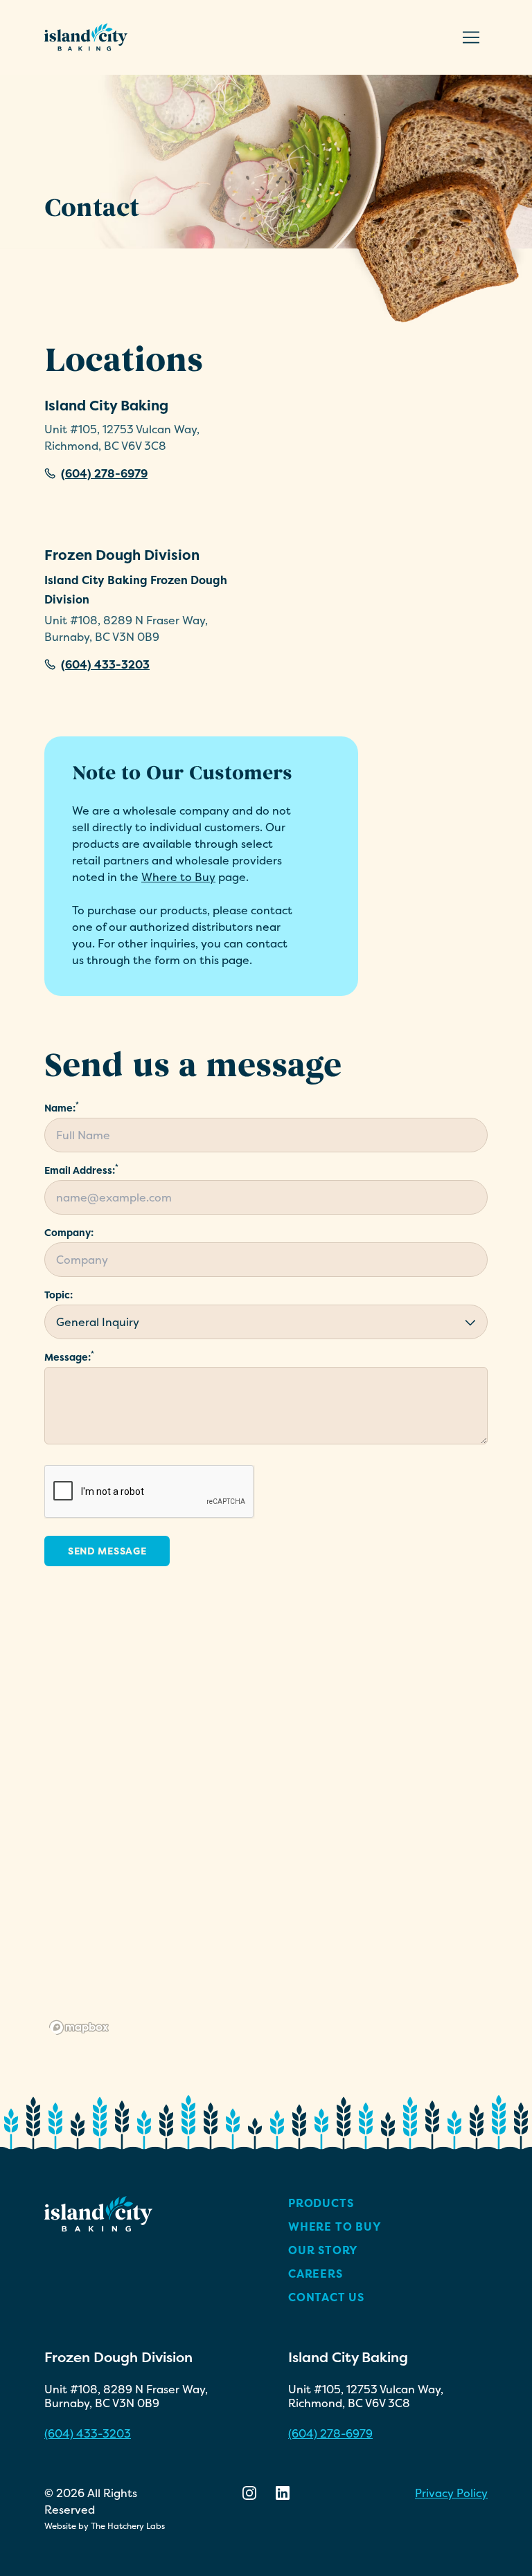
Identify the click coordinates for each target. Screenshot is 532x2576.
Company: (69, 1232)
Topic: (59, 1295)
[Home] (86, 37)
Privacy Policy (451, 2493)
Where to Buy (178, 877)
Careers (316, 2274)
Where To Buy (335, 2226)
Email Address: (81, 1170)
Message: (69, 1357)
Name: (62, 1108)
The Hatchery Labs (128, 2526)
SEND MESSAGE (107, 1551)
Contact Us (326, 2297)
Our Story (323, 2250)
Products (321, 2203)
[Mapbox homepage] (79, 2028)
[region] (266, 1825)
